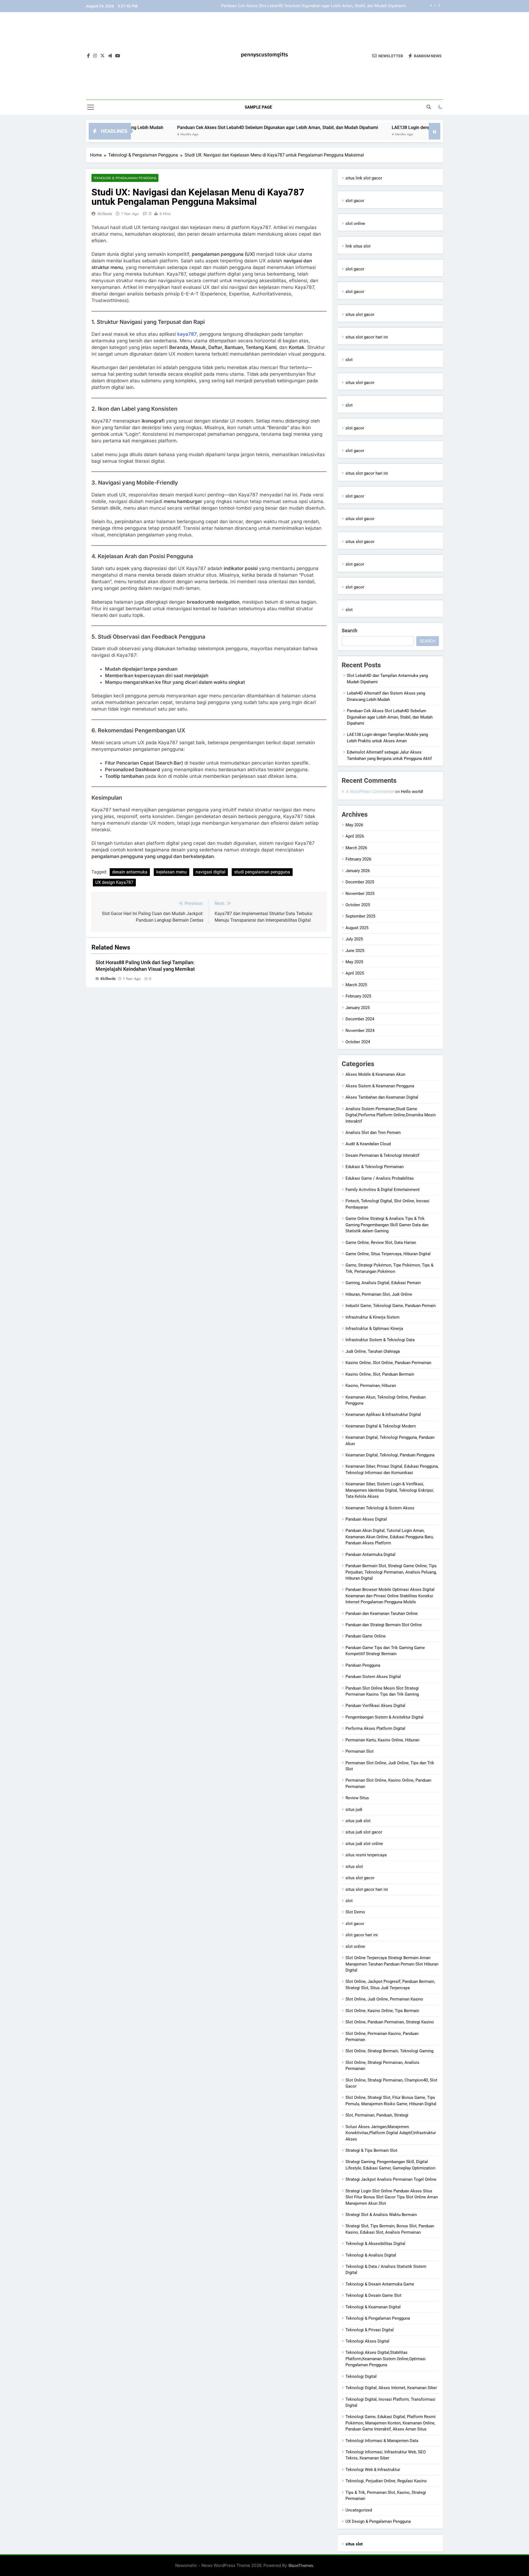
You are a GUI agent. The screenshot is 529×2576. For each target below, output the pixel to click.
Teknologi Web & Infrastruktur (373, 2470)
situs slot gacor (360, 314)
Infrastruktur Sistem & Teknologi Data (380, 1340)
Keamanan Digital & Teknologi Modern (381, 1426)
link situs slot (358, 246)
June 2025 (355, 951)
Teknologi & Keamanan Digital (373, 2307)
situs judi (354, 1809)
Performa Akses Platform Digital (375, 1728)
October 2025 (358, 905)
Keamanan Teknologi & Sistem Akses (380, 1508)
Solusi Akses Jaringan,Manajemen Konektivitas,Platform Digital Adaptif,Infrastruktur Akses (391, 2133)
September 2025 (360, 916)
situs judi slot (358, 1821)
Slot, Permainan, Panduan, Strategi (377, 2115)
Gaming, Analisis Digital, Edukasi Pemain (383, 1283)
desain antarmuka (130, 872)
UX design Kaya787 (114, 882)
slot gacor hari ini (362, 1935)
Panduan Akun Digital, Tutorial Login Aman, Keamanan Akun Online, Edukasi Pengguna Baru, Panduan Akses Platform (390, 1537)
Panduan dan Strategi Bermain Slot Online (384, 1625)
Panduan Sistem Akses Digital (373, 1677)
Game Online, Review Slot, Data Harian (381, 1243)
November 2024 (360, 1031)
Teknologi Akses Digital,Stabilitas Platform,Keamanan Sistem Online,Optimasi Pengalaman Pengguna (386, 2359)
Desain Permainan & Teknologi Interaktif (382, 1155)
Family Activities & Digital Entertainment (383, 1190)
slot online (355, 224)
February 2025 (358, 996)
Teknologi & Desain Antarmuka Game (380, 2284)
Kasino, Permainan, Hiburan (371, 1386)
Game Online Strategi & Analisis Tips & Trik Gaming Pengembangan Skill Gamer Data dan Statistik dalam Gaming (387, 1225)
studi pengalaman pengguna (262, 872)
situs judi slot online (364, 1844)
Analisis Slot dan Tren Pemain (373, 1133)
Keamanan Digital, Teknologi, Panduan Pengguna (390, 1455)
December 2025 (360, 882)
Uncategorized (359, 2510)
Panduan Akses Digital (366, 1519)
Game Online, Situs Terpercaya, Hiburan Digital (388, 1254)
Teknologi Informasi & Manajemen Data (382, 2441)
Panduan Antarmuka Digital (370, 1555)
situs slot (354, 1867)
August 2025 (357, 928)
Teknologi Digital (361, 2376)
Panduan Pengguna (363, 1665)
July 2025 (354, 939)
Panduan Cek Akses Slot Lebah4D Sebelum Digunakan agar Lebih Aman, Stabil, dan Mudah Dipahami (188, 127)
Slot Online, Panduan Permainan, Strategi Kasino (390, 2022)
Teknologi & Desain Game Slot (373, 2295)
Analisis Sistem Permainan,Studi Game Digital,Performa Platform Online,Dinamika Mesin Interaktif (391, 1115)
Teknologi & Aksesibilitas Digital (375, 2244)
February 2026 (358, 859)
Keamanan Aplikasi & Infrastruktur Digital (383, 1415)
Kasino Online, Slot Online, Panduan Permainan (388, 1363)
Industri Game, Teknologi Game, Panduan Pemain (391, 1306)
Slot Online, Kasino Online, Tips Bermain (382, 2011)
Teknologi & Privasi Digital (370, 2330)
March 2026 (356, 848)
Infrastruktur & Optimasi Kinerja (374, 1329)
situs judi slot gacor (364, 1832)
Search (349, 630)
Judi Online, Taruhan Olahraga (373, 1351)
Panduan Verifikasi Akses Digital (375, 1706)
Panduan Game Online (366, 1636)
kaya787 (187, 334)
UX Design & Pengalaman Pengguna (378, 2521)
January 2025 (358, 1008)
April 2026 (355, 836)
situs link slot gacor (364, 178)
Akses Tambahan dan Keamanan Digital (382, 1097)
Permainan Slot (360, 1751)
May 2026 (354, 825)
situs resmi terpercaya (366, 1855)
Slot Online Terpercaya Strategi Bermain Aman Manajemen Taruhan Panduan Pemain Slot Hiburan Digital (392, 1964)
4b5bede (105, 214)
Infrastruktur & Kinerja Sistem (373, 1317)
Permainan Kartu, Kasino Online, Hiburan (382, 1740)
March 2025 (356, 985)
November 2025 (360, 894)
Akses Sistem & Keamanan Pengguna (380, 1086)
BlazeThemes (301, 2565)
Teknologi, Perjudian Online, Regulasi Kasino (386, 2481)
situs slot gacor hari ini (367, 337)
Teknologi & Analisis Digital (371, 2255)
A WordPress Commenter (370, 791)
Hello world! (412, 792)
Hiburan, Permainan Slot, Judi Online (379, 1294)
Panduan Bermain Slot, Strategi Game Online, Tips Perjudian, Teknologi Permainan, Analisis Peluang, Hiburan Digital (391, 1572)
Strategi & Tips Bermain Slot (371, 2150)
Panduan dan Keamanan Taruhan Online (382, 1614)
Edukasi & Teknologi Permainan (375, 1167)
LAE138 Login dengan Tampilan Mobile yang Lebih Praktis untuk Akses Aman (335, 6)
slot (349, 360)
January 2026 (358, 871)
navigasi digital (210, 872)
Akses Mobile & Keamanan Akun (375, 1074)
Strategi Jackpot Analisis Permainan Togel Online (391, 2179)
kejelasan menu (172, 872)
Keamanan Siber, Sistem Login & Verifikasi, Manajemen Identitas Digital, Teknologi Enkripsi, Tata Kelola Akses (390, 1490)
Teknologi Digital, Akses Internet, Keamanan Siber (391, 2388)
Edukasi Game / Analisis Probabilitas (380, 1178)
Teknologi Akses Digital (367, 2341)
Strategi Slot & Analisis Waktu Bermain (381, 2215)
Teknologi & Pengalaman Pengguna (125, 178)
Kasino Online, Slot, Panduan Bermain (380, 1374)
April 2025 (355, 973)
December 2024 (360, 1019)
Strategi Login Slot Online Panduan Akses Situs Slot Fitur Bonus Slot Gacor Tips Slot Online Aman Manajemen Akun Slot (392, 2197)
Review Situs (357, 1798)
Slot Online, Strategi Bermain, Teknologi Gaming (389, 2051)
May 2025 (354, 962)
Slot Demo (355, 1912)
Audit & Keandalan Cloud (368, 1144)
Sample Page (258, 107)
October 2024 (358, 1042)
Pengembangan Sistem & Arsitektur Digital (384, 1717)
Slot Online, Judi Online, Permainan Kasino (384, 1999)
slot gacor (355, 201)
